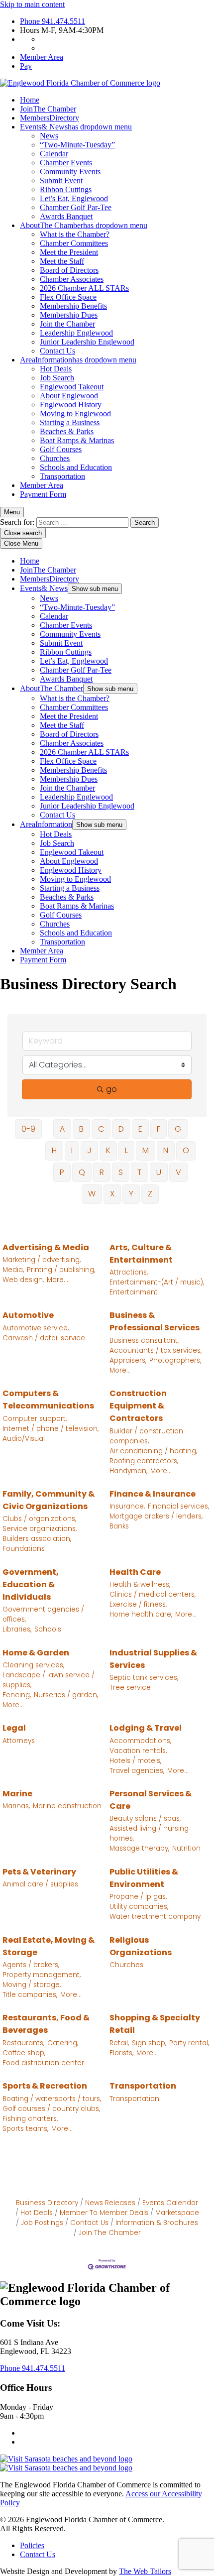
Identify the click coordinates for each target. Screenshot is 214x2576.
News (49, 136)
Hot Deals (56, 369)
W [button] (92, 1194)
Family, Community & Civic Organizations (49, 1500)
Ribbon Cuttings (66, 189)
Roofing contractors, (144, 1461)
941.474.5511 (53, 21)
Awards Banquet (66, 216)
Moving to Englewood (75, 413)
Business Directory (47, 2203)
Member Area (42, 57)
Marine (17, 1794)
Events (76, 127)
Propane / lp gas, (138, 1897)
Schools (48, 1629)
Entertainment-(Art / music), (157, 1282)
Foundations (24, 1549)
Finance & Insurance (153, 1494)
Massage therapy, (139, 1848)
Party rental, (189, 2043)
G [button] (178, 1129)
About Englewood (69, 396)
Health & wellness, (140, 1584)
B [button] (81, 1129)
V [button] (178, 1172)
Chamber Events (66, 163)
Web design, (23, 1280)
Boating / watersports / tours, (52, 2099)
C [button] (101, 1129)
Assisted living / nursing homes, (149, 1833)
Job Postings (42, 2223)
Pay (26, 66)
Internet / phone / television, (51, 1429)
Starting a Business (70, 422)
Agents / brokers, (31, 1965)
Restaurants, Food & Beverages (46, 2024)
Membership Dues (69, 315)
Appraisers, (128, 1360)
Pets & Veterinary (39, 1872)
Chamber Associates (72, 279)
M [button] (146, 1150)
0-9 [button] (28, 1129)
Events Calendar (170, 2203)
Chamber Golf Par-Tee (76, 207)
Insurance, (127, 1506)
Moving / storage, (32, 1985)
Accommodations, (140, 1741)
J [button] (89, 1150)
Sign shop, (149, 2043)
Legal (14, 1728)
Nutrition (186, 1848)
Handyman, (128, 1471)
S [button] (121, 1172)
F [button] (159, 1129)
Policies (32, 2545)
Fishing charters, (30, 2119)
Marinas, (16, 1806)
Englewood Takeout (72, 387)
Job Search (57, 378)
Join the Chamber (67, 324)
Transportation (62, 476)
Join (48, 109)
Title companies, (30, 1995)
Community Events (70, 172)
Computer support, (35, 1419)
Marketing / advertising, (42, 1260)
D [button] (121, 1129)
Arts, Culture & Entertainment (141, 1254)
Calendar (54, 154)
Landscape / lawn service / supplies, (49, 1680)
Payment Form (43, 494)
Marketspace (177, 2213)
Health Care (135, 1572)
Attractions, (129, 1272)
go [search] (111, 1089)
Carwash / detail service (44, 1338)
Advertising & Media (46, 1247)
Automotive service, (36, 1328)
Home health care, (141, 1614)
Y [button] (131, 1194)
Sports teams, (25, 2129)
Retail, (119, 2043)
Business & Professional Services (155, 1321)
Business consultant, (144, 1341)
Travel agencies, (137, 1771)
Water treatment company (155, 1917)
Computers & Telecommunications (48, 1400)
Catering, (63, 2043)
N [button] (166, 1150)
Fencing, (17, 1695)
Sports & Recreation (45, 2086)
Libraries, (17, 1629)
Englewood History (71, 405)
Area (78, 360)
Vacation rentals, (138, 1751)
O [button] (186, 1150)
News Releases (110, 2203)
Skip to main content (32, 4)
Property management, (42, 1975)
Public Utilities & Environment (144, 1878)
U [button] (159, 1172)
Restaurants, (23, 2043)
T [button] (140, 1172)
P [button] (62, 1172)
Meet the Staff (62, 261)
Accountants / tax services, (156, 1350)
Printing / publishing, (61, 1270)
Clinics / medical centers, (153, 1594)
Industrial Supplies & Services (153, 1659)
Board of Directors (69, 270)
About (84, 225)
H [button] (54, 1150)
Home (30, 100)
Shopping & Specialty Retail (155, 2024)
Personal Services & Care (151, 1800)
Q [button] (82, 1172)
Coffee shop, (24, 2053)
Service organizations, (40, 1529)
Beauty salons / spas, (145, 1818)
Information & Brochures (157, 2223)
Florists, (121, 2053)
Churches (55, 458)
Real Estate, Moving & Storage (49, 1946)
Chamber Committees (74, 243)
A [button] (62, 1129)
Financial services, (178, 1506)
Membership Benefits (73, 306)
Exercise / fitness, (138, 1604)
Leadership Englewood (76, 333)
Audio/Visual (24, 1439)
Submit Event (61, 180)
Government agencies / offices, (43, 1614)
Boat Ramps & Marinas (77, 440)
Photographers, (175, 1360)
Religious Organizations (141, 1946)
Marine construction (67, 1806)
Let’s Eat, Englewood (74, 198)
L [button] (126, 1150)
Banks (119, 1526)
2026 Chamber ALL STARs (84, 288)
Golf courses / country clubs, (51, 2109)
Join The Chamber (110, 2233)
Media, (13, 1270)
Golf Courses (61, 449)
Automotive (28, 1315)
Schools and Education (76, 467)
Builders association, (37, 1539)
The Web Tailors (145, 2571)
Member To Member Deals (104, 2213)
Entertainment (134, 1292)
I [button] (72, 1150)
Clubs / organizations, (39, 1519)
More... (57, 1280)
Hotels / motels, (135, 1761)
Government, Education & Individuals (31, 1584)
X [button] (112, 1194)
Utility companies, (139, 1907)
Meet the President (69, 252)
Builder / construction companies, (146, 1436)
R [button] (102, 1172)
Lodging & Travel (146, 1728)
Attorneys (19, 1741)
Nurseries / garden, (66, 1695)
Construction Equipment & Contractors (138, 1406)
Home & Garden (36, 1653)
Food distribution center (43, 2063)
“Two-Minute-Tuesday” (77, 145)
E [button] (140, 1129)
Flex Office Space (68, 297)
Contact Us (57, 351)
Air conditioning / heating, (153, 1451)
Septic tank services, (144, 1678)
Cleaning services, (33, 1665)
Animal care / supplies (40, 1884)
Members (50, 118)
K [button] (108, 1150)
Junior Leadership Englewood (87, 342)
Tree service (130, 1688)
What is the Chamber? (75, 234)
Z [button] (150, 1194)
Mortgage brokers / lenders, (156, 1516)
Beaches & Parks (67, 431)
